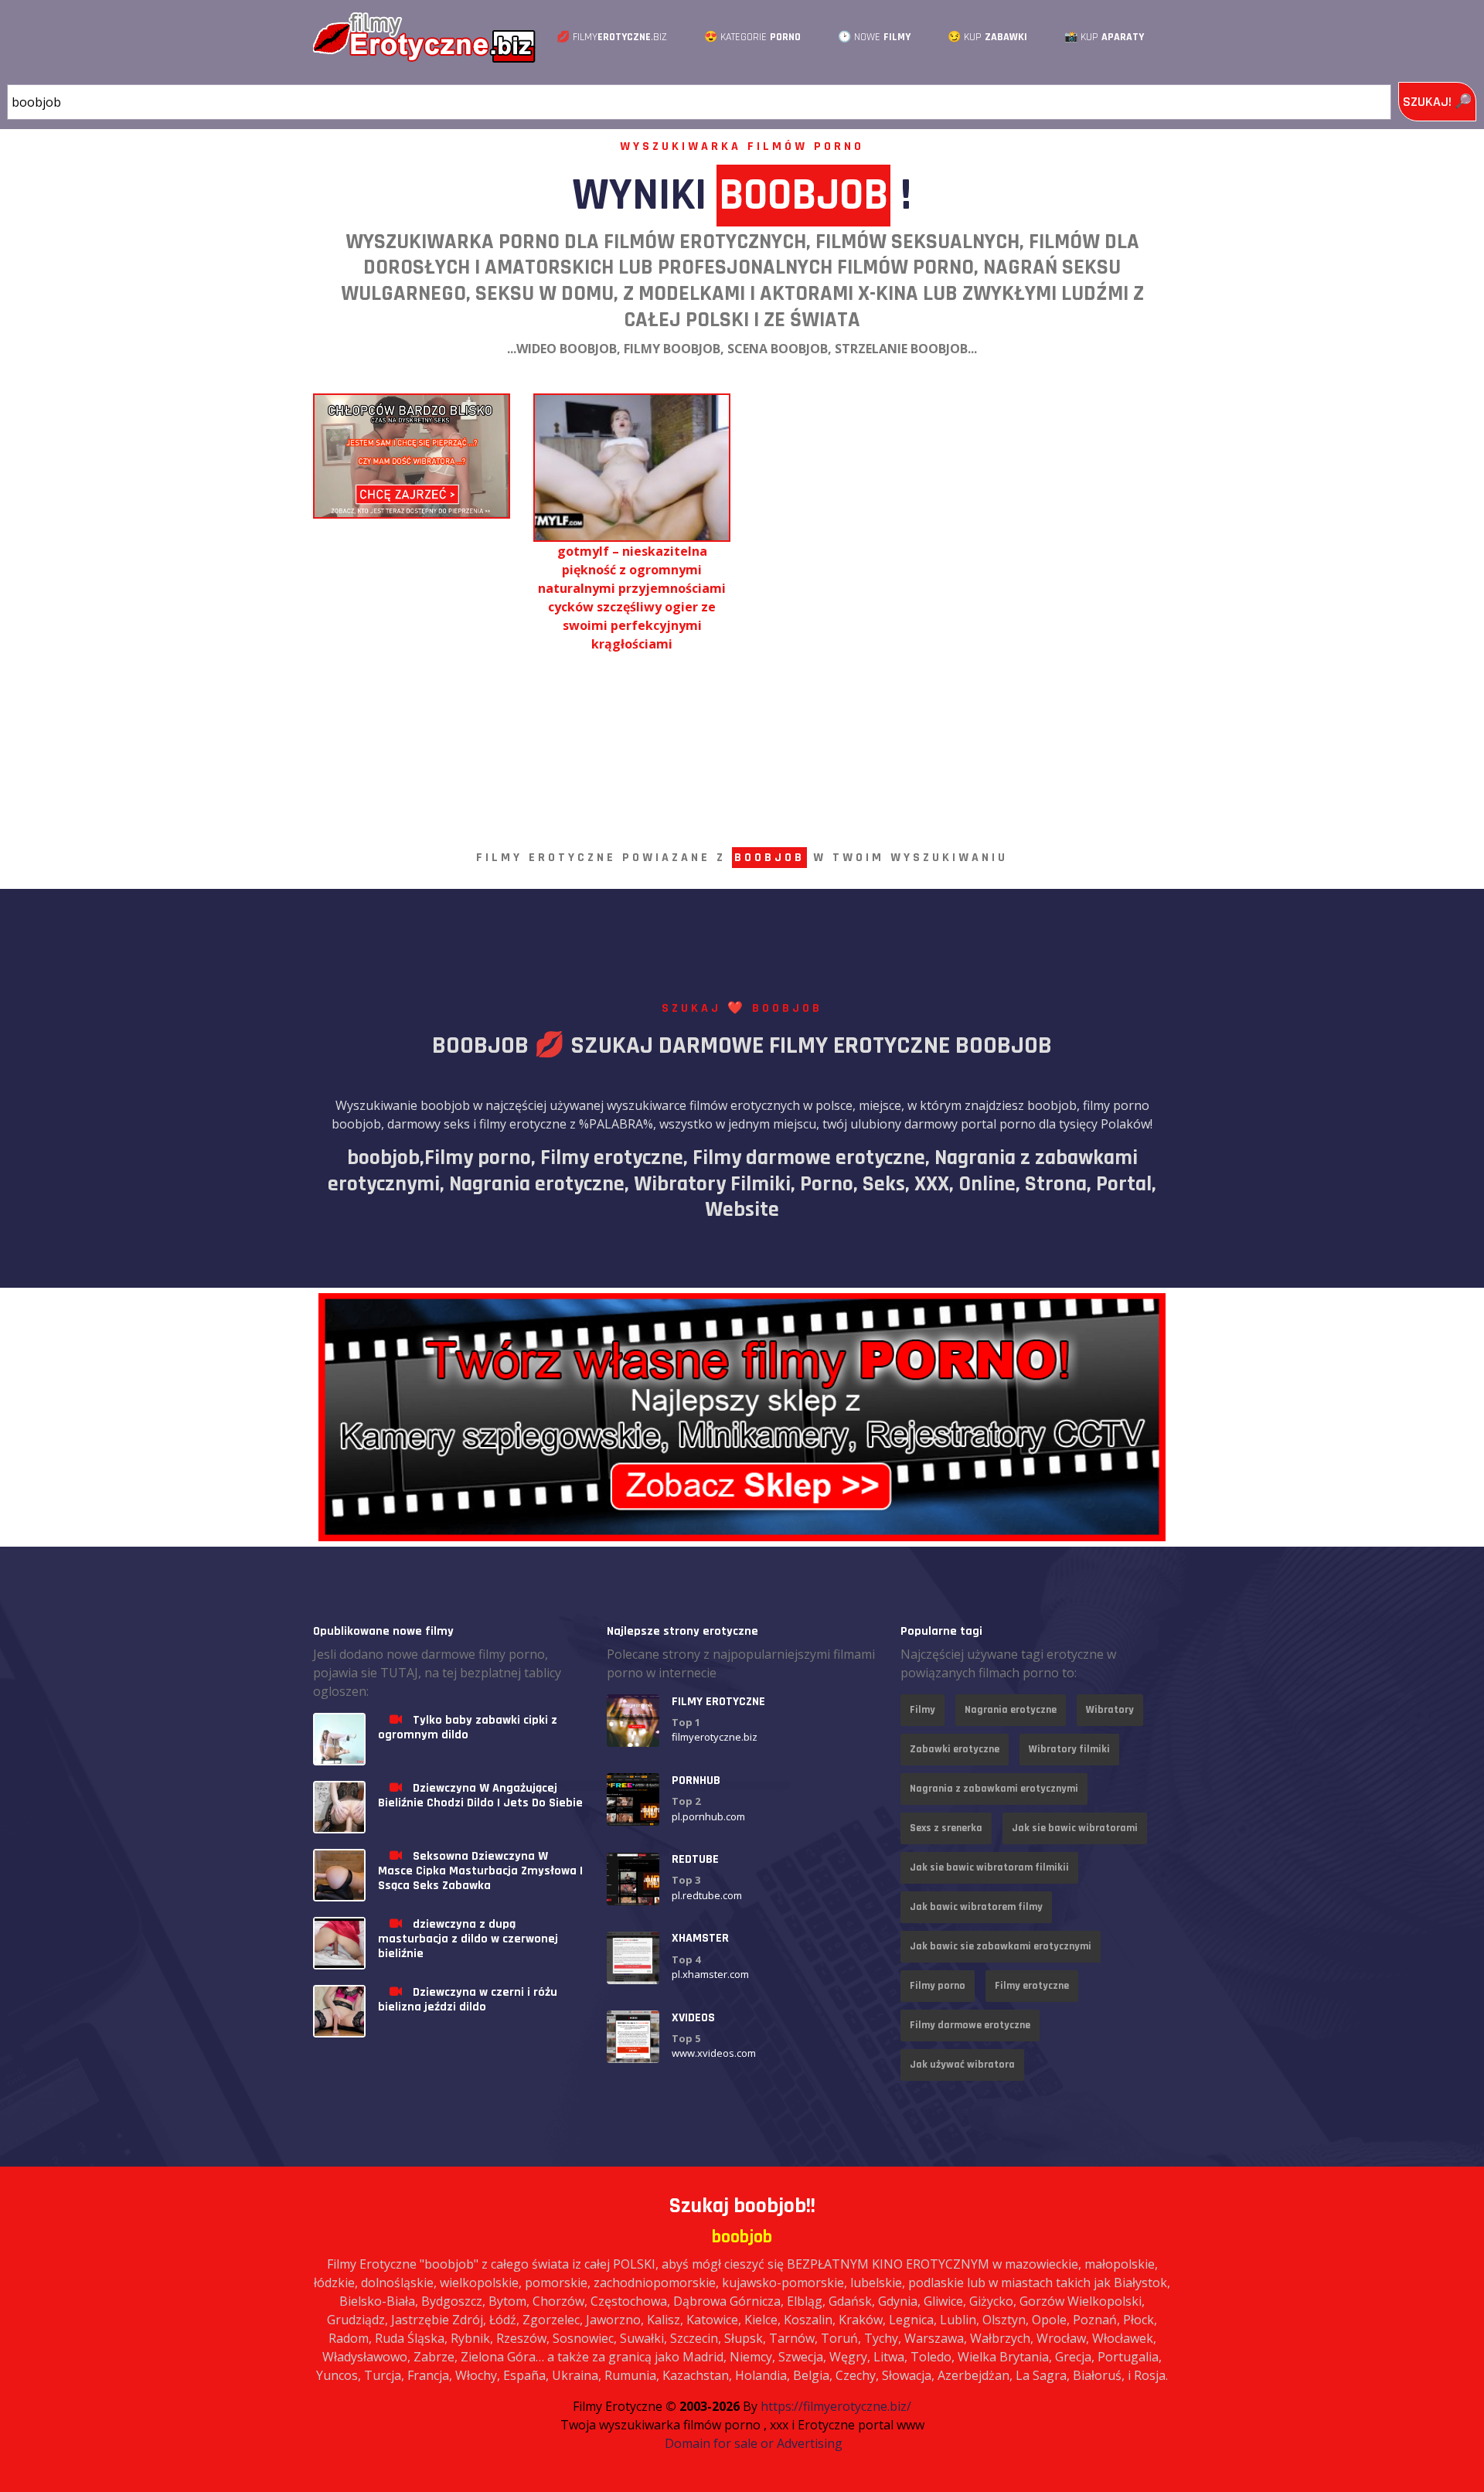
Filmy (922, 1710)
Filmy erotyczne (1032, 1986)
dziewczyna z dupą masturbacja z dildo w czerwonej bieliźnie (468, 1939)
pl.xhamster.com (710, 1974)
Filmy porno (938, 1986)
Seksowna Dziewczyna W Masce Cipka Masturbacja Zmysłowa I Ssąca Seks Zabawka (480, 1871)
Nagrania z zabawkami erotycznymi (994, 1789)
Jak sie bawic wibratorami (1075, 1828)
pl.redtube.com (707, 1895)
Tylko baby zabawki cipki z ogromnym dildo (468, 1728)
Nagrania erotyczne (1011, 1710)
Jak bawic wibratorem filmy (976, 1907)
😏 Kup (987, 37)
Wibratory (1110, 1710)
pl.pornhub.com (708, 1816)
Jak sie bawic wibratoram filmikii (989, 1867)
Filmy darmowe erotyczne (970, 2025)
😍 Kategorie (752, 37)
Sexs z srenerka (946, 1828)
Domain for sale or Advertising (754, 2443)
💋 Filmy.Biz (612, 37)
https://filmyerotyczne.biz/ (836, 2406)
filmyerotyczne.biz (715, 1738)
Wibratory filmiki (1069, 1749)
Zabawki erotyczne (955, 1749)
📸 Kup (1104, 37)
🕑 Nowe (874, 37)
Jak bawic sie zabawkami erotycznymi (1001, 1946)
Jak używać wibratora (962, 2065)
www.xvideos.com (714, 2054)
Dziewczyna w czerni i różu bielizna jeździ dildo (468, 2000)
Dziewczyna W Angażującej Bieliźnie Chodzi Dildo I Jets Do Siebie (480, 1796)
